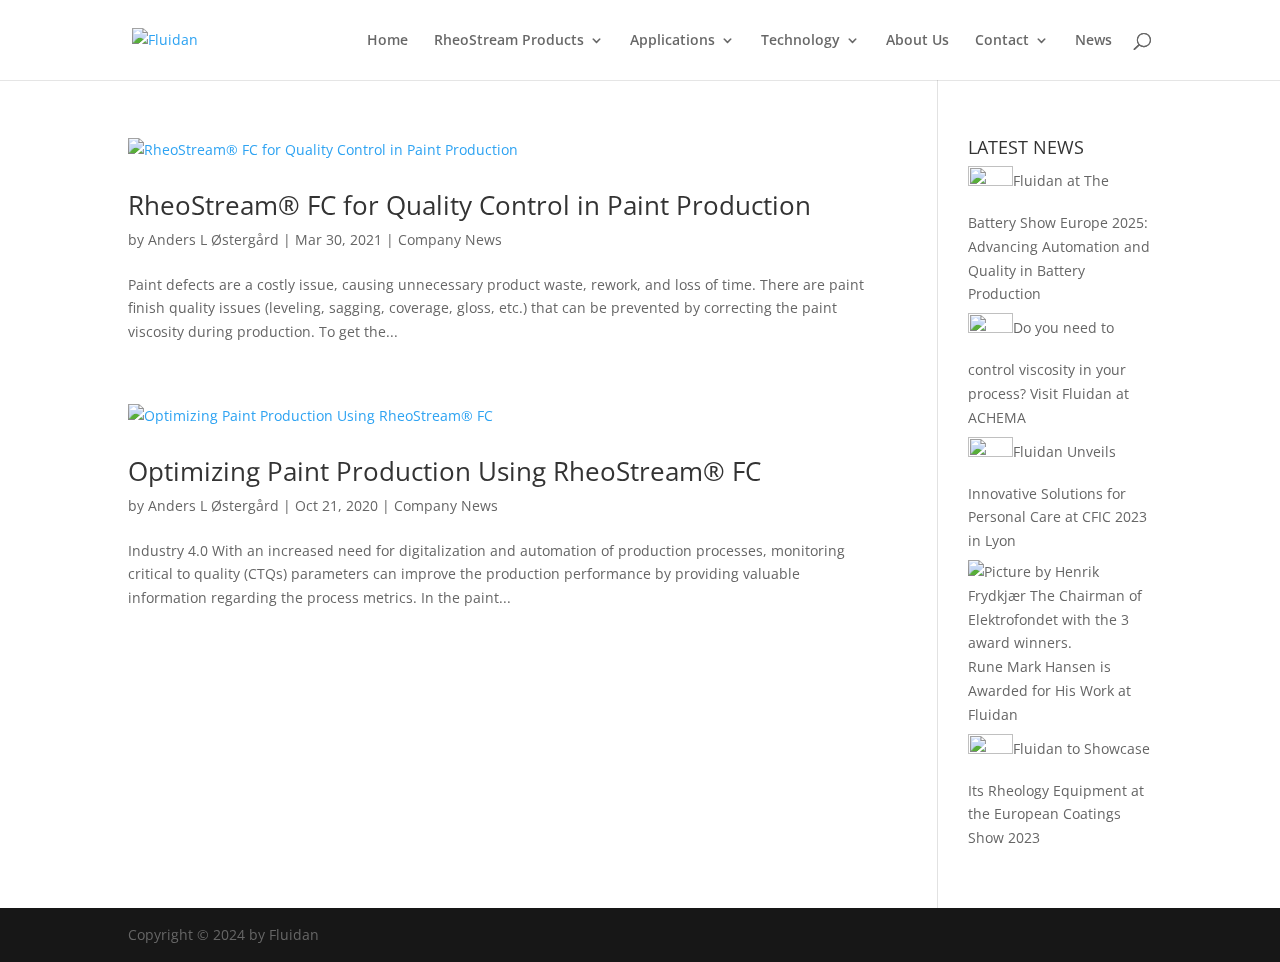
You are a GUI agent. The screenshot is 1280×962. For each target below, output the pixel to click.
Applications (672, 41)
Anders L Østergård (213, 239)
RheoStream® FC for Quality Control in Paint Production (469, 205)
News (1093, 41)
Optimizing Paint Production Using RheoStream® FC (444, 471)
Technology (800, 41)
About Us (917, 41)
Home (387, 41)
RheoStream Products (509, 41)
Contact (1002, 41)
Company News (450, 239)
